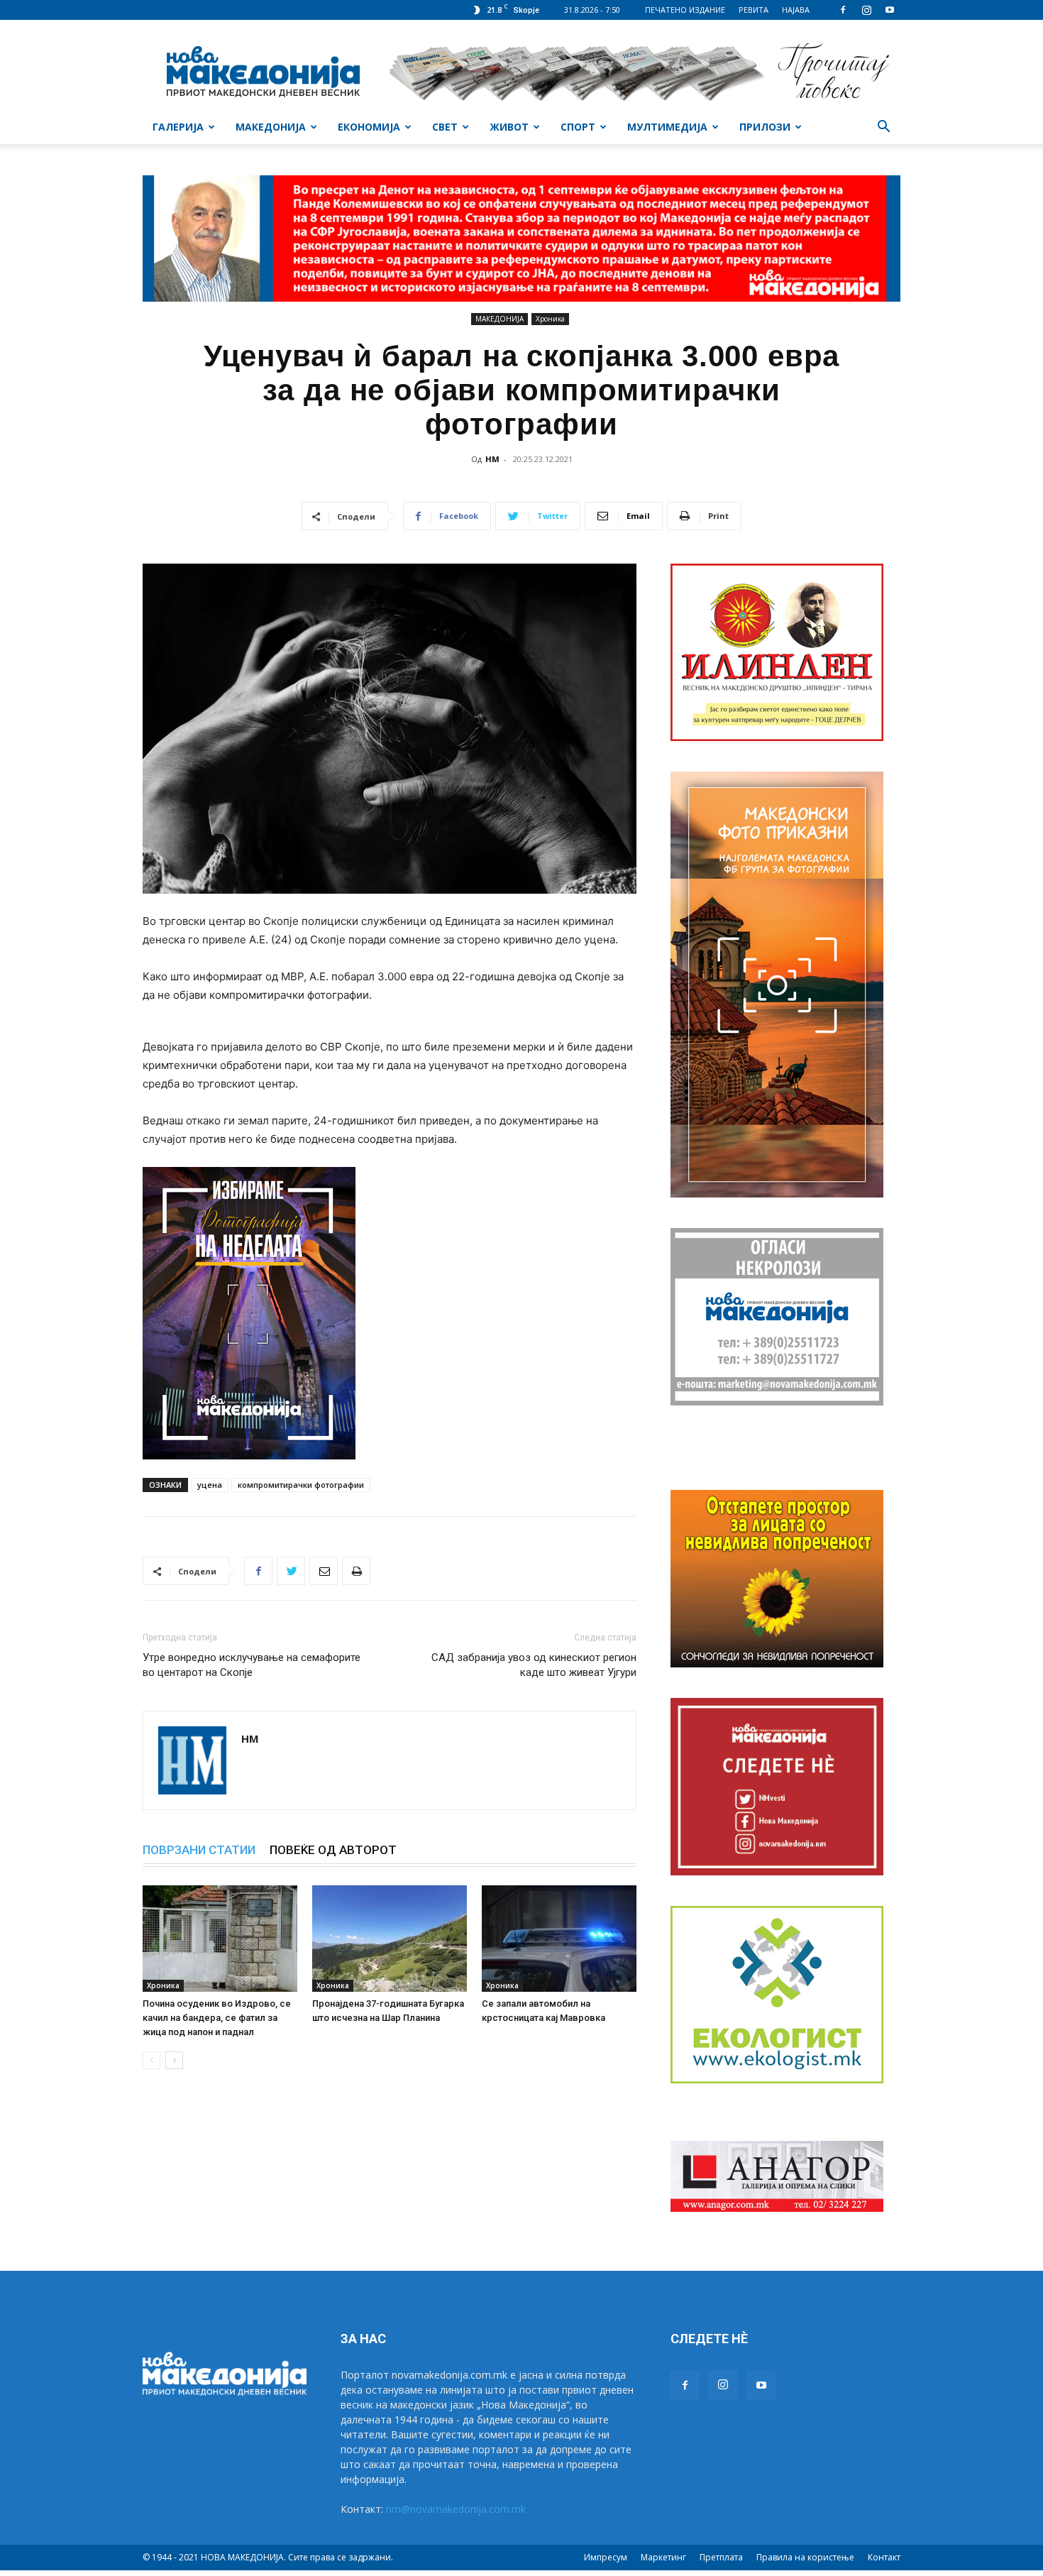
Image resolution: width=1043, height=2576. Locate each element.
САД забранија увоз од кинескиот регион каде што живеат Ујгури (534, 1665)
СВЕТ (445, 127)
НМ (492, 459)
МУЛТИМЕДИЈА (667, 127)
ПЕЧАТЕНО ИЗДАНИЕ (685, 10)
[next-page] (174, 2060)
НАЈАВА (796, 10)
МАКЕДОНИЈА (271, 127)
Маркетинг (663, 2557)
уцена (210, 1485)
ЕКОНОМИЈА (369, 127)
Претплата (721, 2557)
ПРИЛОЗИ (765, 127)
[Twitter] (291, 1571)
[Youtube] (890, 10)
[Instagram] (866, 10)
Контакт (884, 2557)
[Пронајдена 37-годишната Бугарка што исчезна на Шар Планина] (390, 1939)
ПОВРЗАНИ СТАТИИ (199, 1850)
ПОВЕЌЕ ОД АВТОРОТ (333, 1850)
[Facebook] (843, 10)
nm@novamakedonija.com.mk (456, 2509)
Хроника (550, 319)
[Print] (356, 1571)
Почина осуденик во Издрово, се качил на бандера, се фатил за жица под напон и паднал (217, 2018)
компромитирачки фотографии (301, 1485)
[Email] (324, 1571)
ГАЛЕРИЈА (178, 127)
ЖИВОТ (509, 127)
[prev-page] (151, 2060)
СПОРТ (578, 127)
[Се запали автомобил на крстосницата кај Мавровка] (559, 1939)
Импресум (606, 2557)
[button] (883, 128)
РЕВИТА (754, 10)
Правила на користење (805, 2557)
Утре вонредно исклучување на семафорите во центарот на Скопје (252, 1665)
